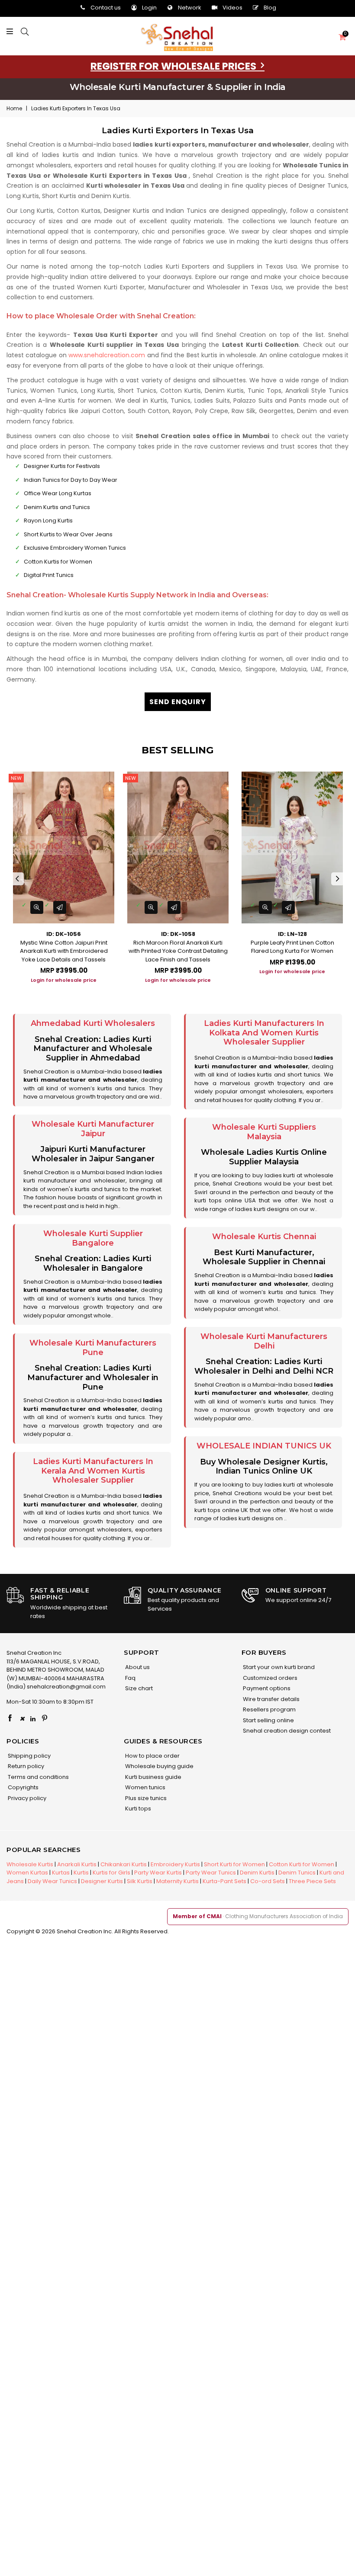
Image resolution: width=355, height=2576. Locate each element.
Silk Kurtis (140, 1881)
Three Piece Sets (312, 1881)
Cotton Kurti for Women (302, 1864)
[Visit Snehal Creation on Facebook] (10, 1719)
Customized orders (269, 1678)
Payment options (266, 1688)
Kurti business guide (153, 1777)
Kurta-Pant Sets (224, 1881)
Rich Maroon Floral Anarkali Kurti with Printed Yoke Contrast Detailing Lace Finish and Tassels (178, 951)
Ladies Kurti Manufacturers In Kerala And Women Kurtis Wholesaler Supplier (93, 1471)
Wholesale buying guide (159, 1766)
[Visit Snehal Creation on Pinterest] (45, 1719)
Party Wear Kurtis (158, 1873)
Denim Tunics (297, 1873)
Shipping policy (29, 1756)
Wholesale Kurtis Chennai (264, 1237)
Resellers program (269, 1709)
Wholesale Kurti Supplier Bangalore (93, 1238)
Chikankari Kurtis (124, 1864)
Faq (130, 1678)
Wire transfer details (271, 1699)
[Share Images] (60, 907)
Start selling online (268, 1720)
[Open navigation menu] (12, 32)
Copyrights (23, 1787)
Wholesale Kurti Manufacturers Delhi (264, 1341)
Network (190, 8)
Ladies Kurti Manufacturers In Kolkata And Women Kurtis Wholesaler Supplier (264, 1033)
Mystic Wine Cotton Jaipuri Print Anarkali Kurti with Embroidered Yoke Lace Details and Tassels (64, 951)
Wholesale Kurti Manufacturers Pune (93, 1348)
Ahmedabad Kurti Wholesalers (93, 1023)
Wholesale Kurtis (30, 1864)
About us (137, 1667)
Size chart (138, 1688)
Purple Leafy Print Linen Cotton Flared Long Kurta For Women (292, 947)
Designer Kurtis (102, 1881)
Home (14, 108)
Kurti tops (137, 1809)
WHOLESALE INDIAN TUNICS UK (264, 1446)
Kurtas (61, 1873)
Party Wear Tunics (211, 1873)
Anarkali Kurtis (77, 1864)
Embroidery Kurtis (175, 1864)
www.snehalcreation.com (107, 355)
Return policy (25, 1766)
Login (149, 8)
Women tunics (145, 1787)
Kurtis (81, 1873)
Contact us (106, 8)
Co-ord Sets (268, 1881)
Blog (270, 8)
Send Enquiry (178, 702)
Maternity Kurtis (177, 1881)
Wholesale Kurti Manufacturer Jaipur (93, 1129)
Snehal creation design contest (286, 1731)
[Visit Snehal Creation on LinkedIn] (33, 1719)
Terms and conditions (38, 1777)
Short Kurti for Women (234, 1864)
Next (338, 879)
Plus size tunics (145, 1798)
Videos (232, 8)
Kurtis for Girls (111, 1873)
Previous (17, 879)
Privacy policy (26, 1798)
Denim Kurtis (257, 1873)
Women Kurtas (27, 1873)
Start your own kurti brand (278, 1667)
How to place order (152, 1756)
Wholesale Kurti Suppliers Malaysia (264, 1132)
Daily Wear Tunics (52, 1881)
